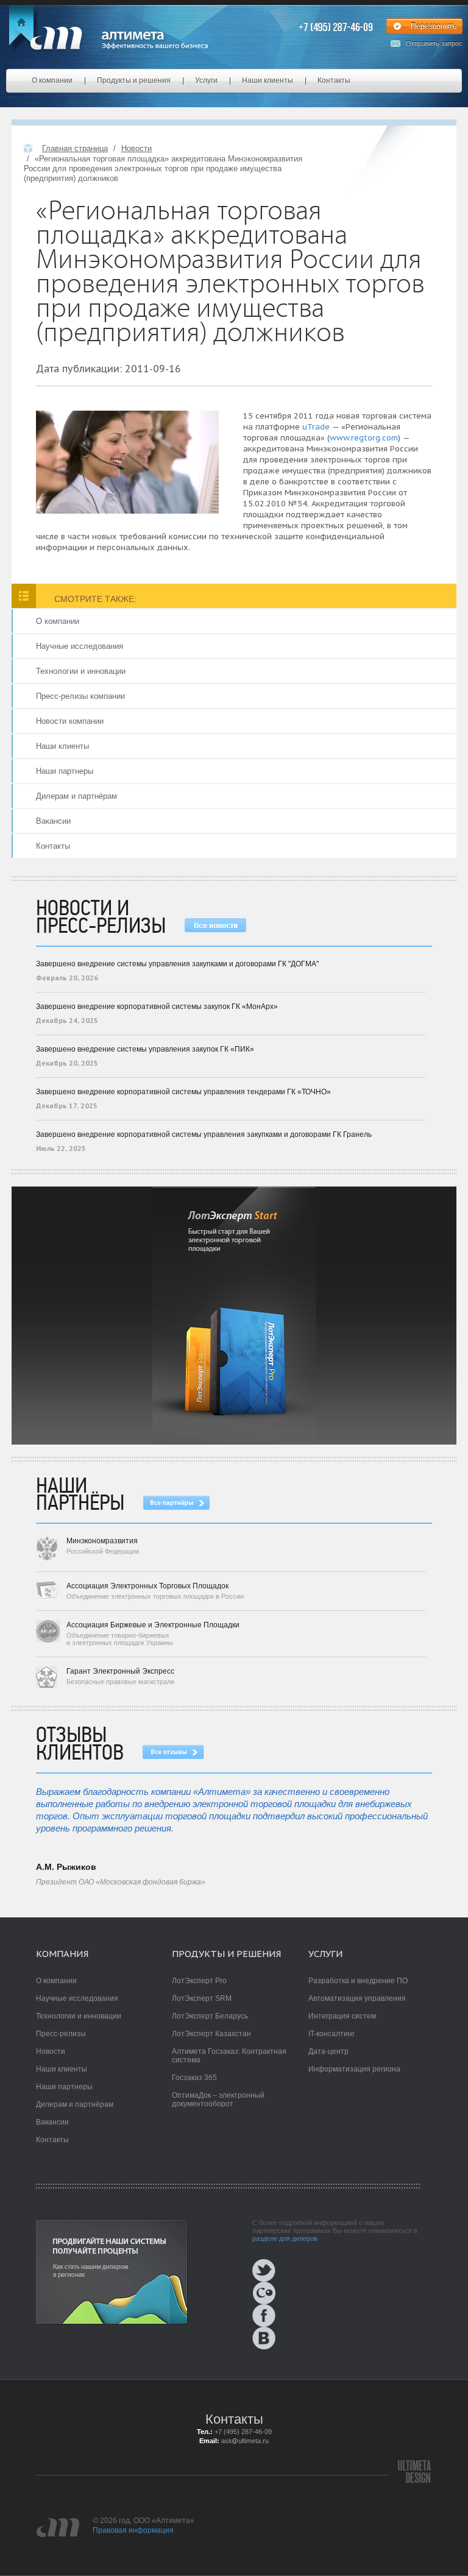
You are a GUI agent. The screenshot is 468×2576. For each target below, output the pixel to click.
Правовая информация (133, 2530)
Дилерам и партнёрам (76, 796)
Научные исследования (80, 646)
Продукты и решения (134, 80)
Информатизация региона (354, 2069)
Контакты (334, 80)
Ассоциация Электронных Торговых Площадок (147, 1586)
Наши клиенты (268, 80)
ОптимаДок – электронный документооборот (218, 2100)
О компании (52, 80)
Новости (136, 148)
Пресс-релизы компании (80, 696)
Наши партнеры (65, 771)
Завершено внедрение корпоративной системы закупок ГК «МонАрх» (157, 1007)
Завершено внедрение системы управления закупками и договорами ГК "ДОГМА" (177, 964)
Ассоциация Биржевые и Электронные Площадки (153, 1625)
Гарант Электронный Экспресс (120, 1671)
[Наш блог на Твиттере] (294, 2270)
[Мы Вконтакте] (294, 2338)
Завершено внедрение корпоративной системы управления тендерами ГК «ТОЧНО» (183, 1092)
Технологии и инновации (81, 671)
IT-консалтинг (331, 2034)
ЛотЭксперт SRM (202, 1998)
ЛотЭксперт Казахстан (211, 2034)
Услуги (206, 80)
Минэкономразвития (102, 1541)
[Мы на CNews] (294, 2293)
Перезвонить (434, 26)
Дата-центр (328, 2051)
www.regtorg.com (364, 438)
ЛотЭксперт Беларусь (210, 2016)
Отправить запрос (434, 44)
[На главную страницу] (108, 38)
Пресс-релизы (61, 2034)
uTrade (316, 427)
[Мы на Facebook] (294, 2316)
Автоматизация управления (357, 1998)
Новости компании (70, 721)
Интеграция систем (342, 2016)
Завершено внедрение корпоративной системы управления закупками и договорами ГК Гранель (204, 1134)
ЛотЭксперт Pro (199, 1981)
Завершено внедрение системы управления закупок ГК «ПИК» (145, 1049)
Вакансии (53, 821)
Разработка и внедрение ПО (358, 1981)
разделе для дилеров (285, 2238)
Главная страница (75, 148)
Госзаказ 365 (194, 2078)
